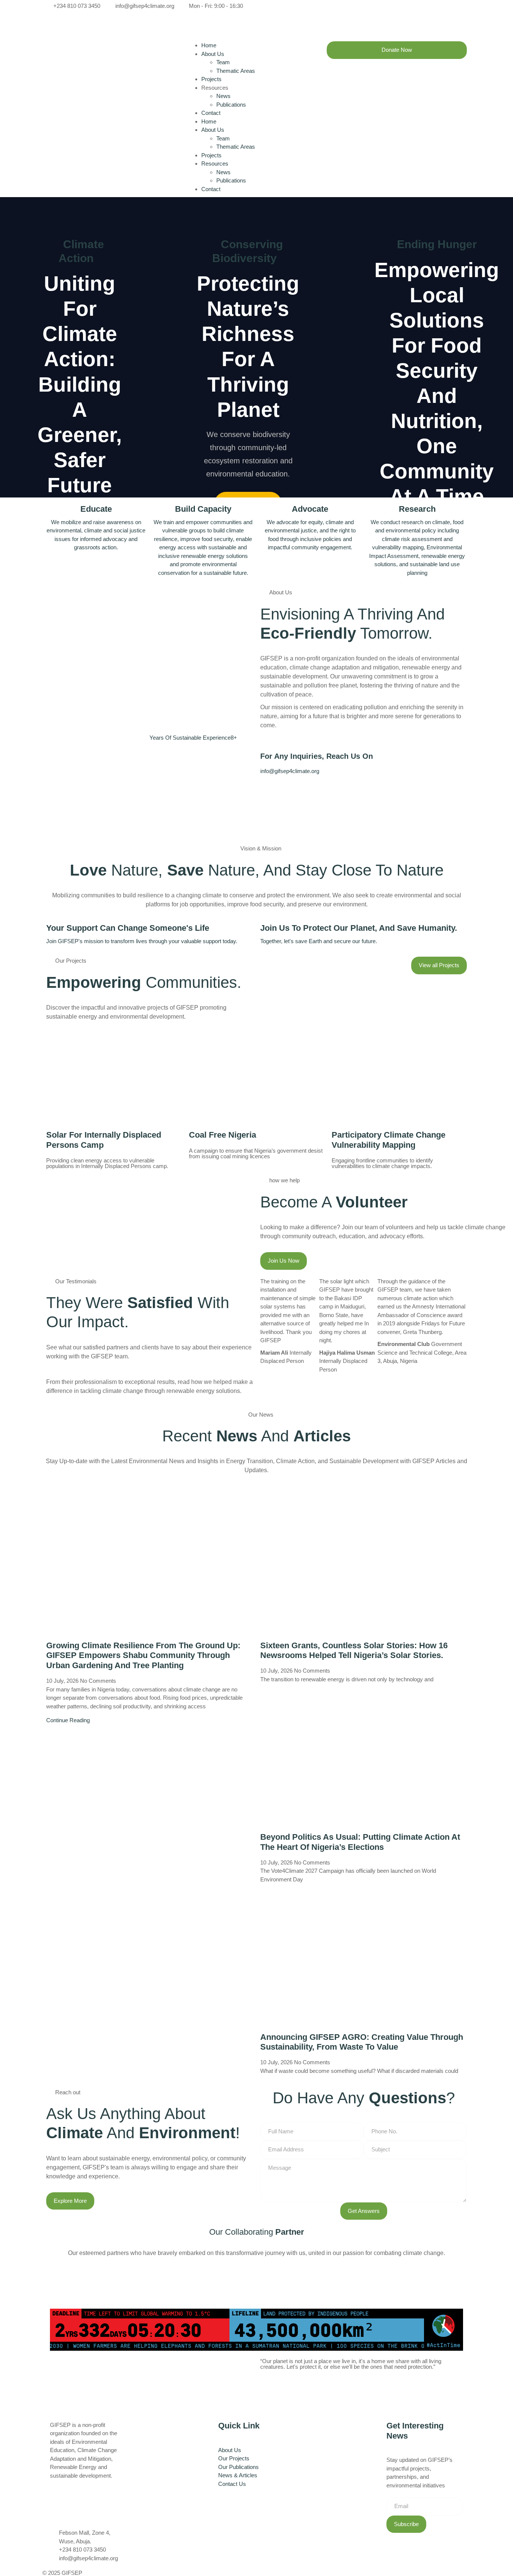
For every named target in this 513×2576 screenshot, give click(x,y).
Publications (231, 105)
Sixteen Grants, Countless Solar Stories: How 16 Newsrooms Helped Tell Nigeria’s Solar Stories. (354, 1651)
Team (223, 62)
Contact (211, 113)
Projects (211, 79)
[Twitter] (364, 15)
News (223, 96)
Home (209, 45)
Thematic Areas (236, 71)
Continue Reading (68, 1720)
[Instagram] (364, 23)
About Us (213, 54)
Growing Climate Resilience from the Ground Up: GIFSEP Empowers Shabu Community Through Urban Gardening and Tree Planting (143, 1656)
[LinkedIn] (364, 32)
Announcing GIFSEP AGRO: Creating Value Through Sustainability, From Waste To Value (362, 2042)
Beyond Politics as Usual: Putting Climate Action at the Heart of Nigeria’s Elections (360, 1842)
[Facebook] (364, 6)
